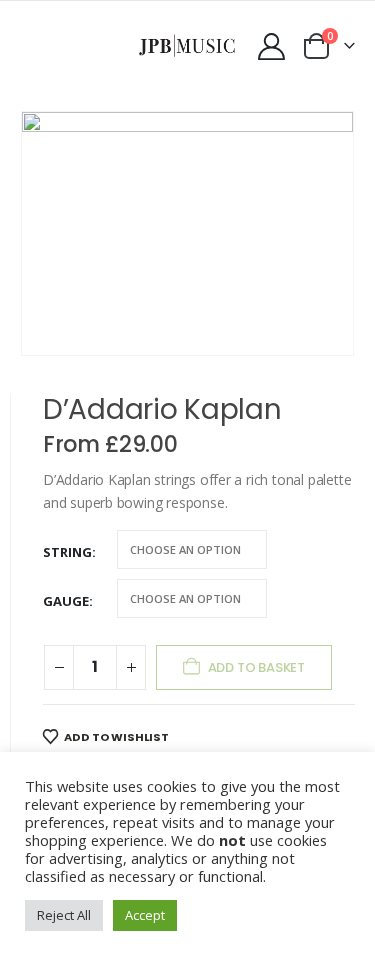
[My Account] (272, 46)
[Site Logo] (187, 45)
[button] (35, 46)
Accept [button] (145, 915)
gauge (66, 601)
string (67, 552)
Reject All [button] (64, 915)
